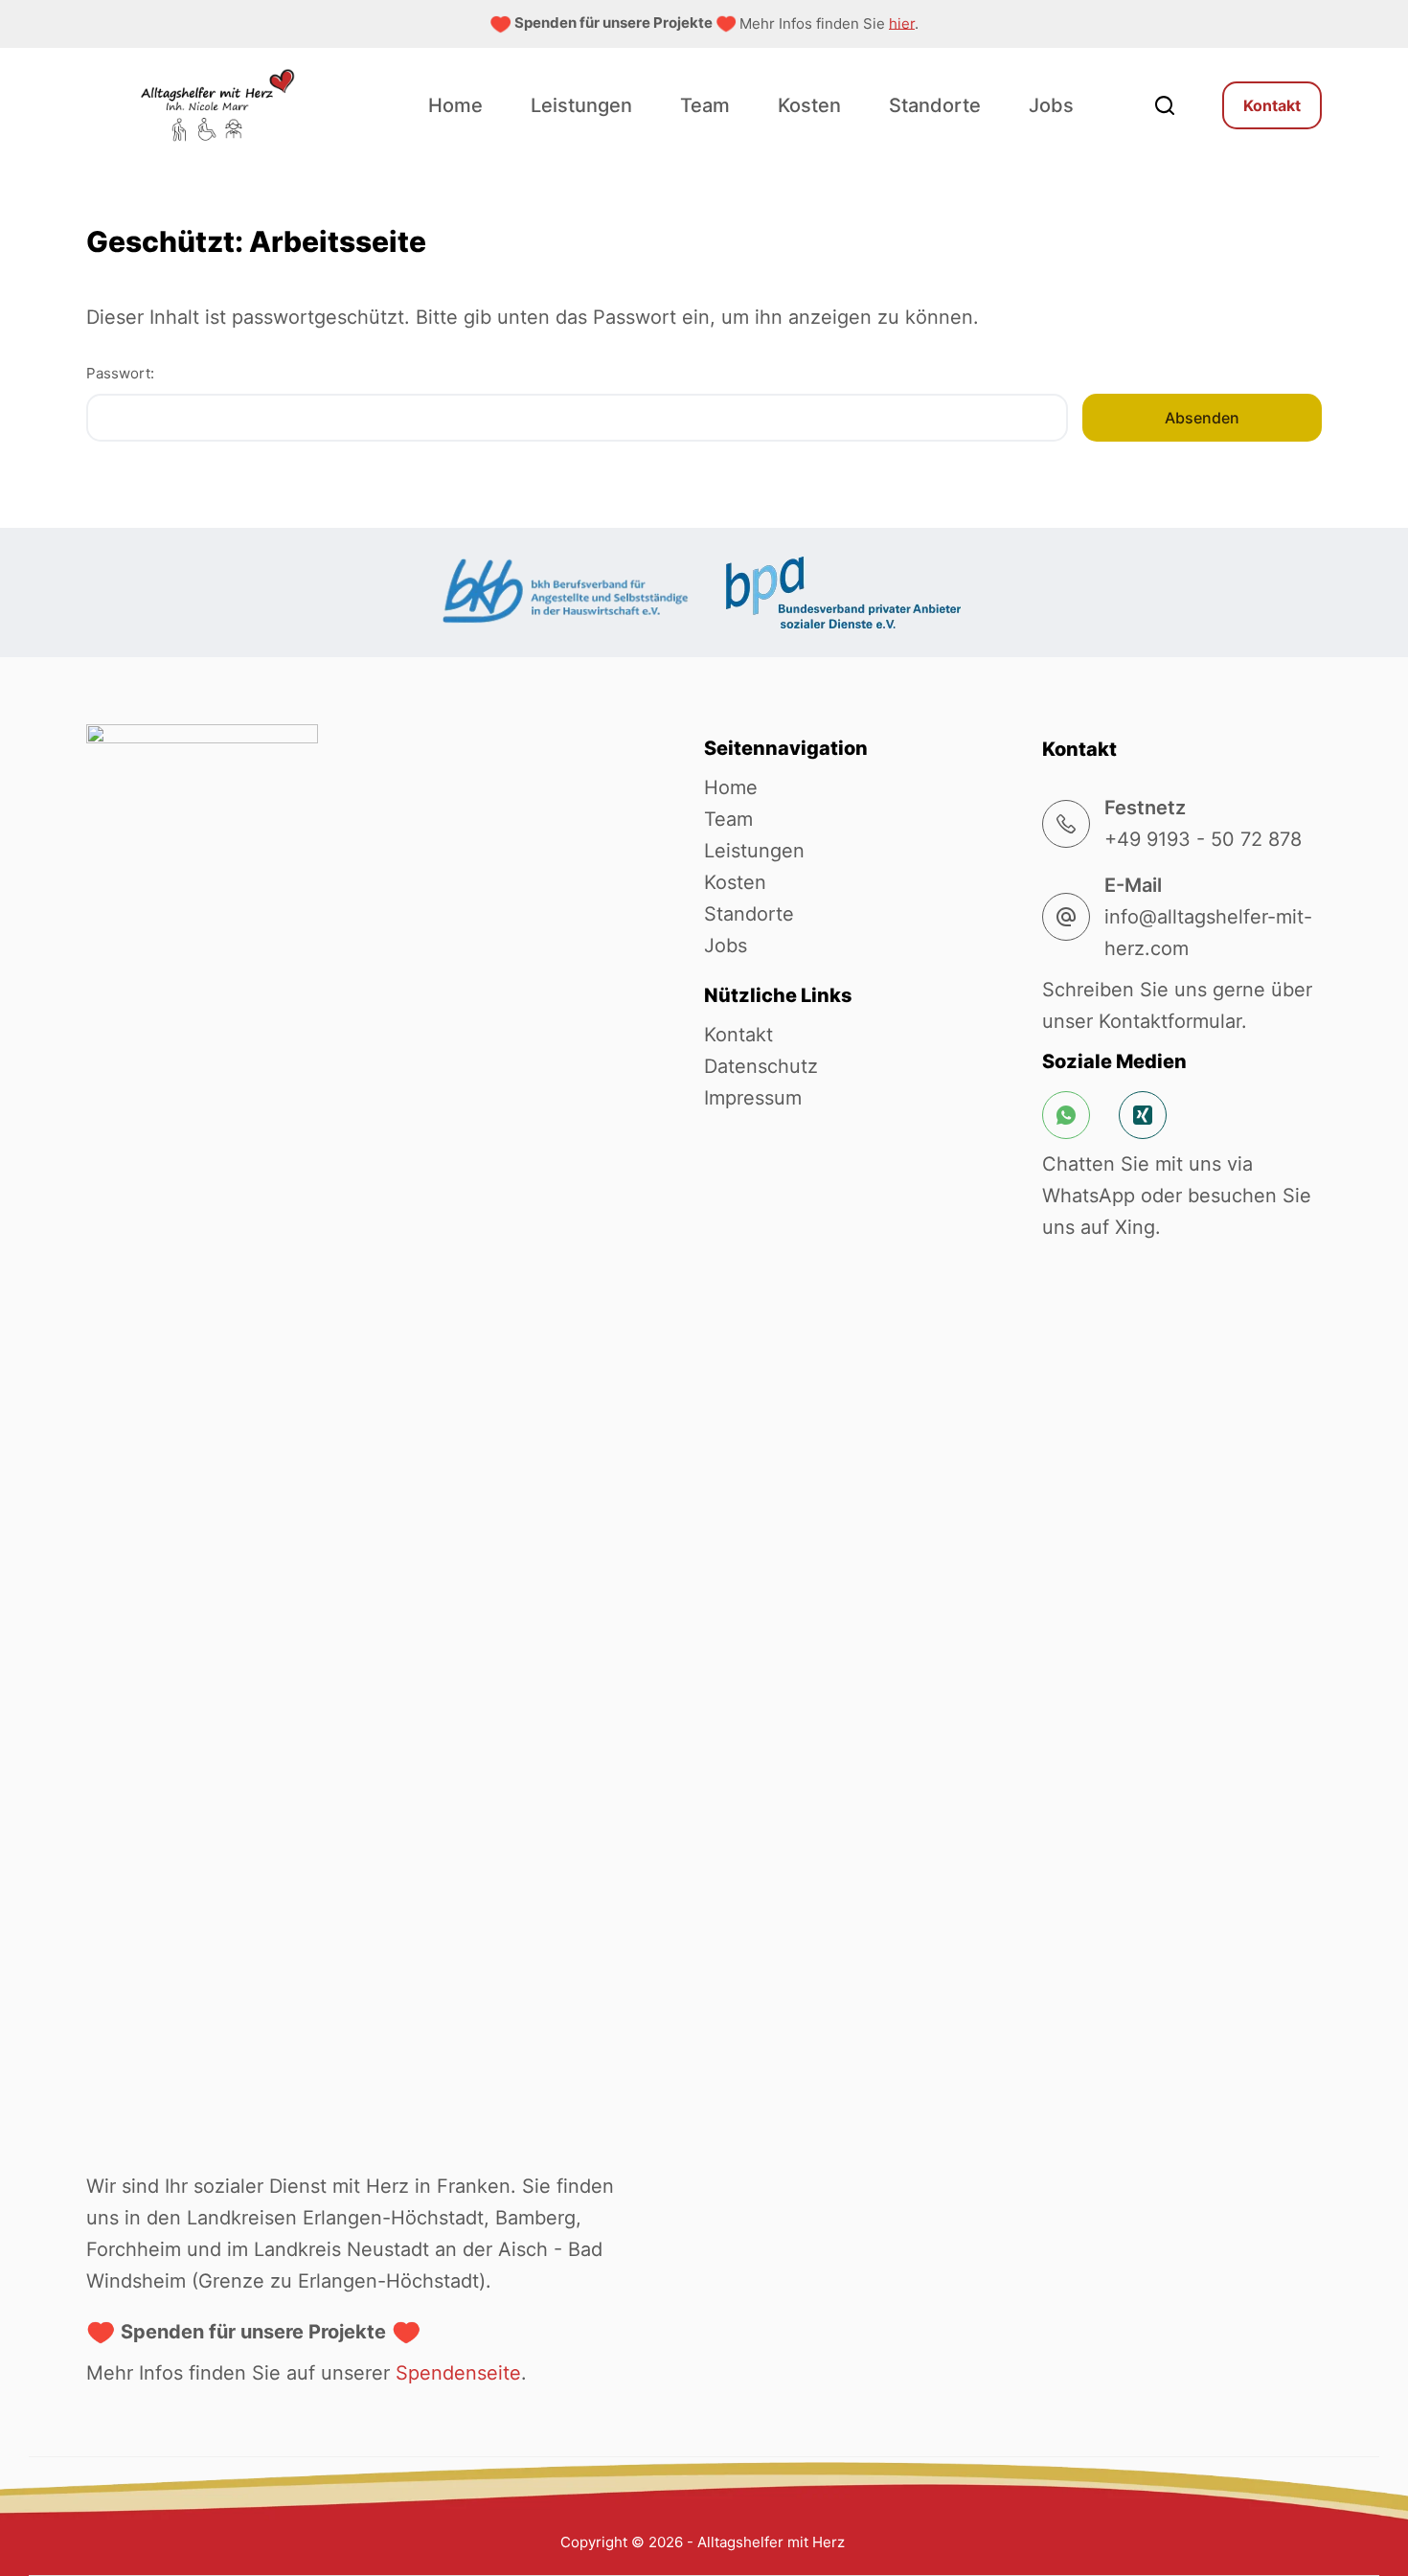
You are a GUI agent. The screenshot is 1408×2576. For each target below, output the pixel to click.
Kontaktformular (1170, 1021)
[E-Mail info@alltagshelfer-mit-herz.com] (1066, 917)
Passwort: (120, 373)
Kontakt (1272, 105)
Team (705, 105)
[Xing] (1143, 1115)
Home (455, 105)
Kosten (809, 105)
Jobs (1051, 105)
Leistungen (581, 105)
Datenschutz (761, 1066)
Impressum (753, 1098)
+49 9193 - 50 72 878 (1203, 839)
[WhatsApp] (1066, 1115)
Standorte (935, 105)
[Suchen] (1165, 105)
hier (902, 23)
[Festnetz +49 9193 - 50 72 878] (1066, 824)
